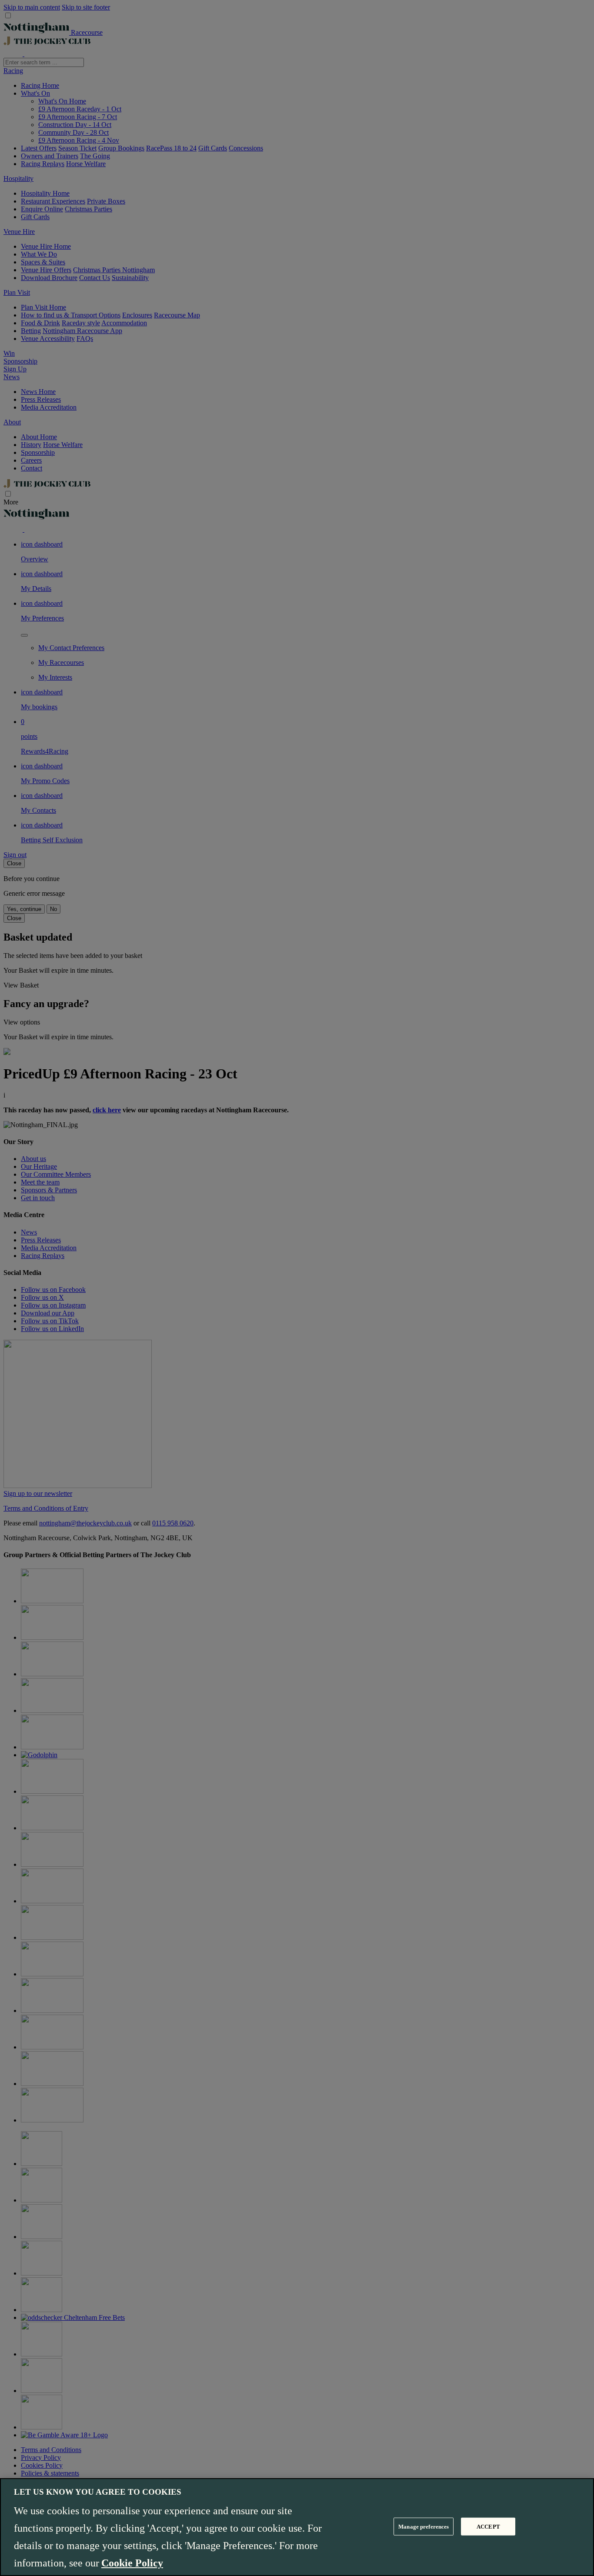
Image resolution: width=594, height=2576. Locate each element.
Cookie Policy (132, 2563)
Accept (488, 2526)
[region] (297, 2527)
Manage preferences (424, 2526)
